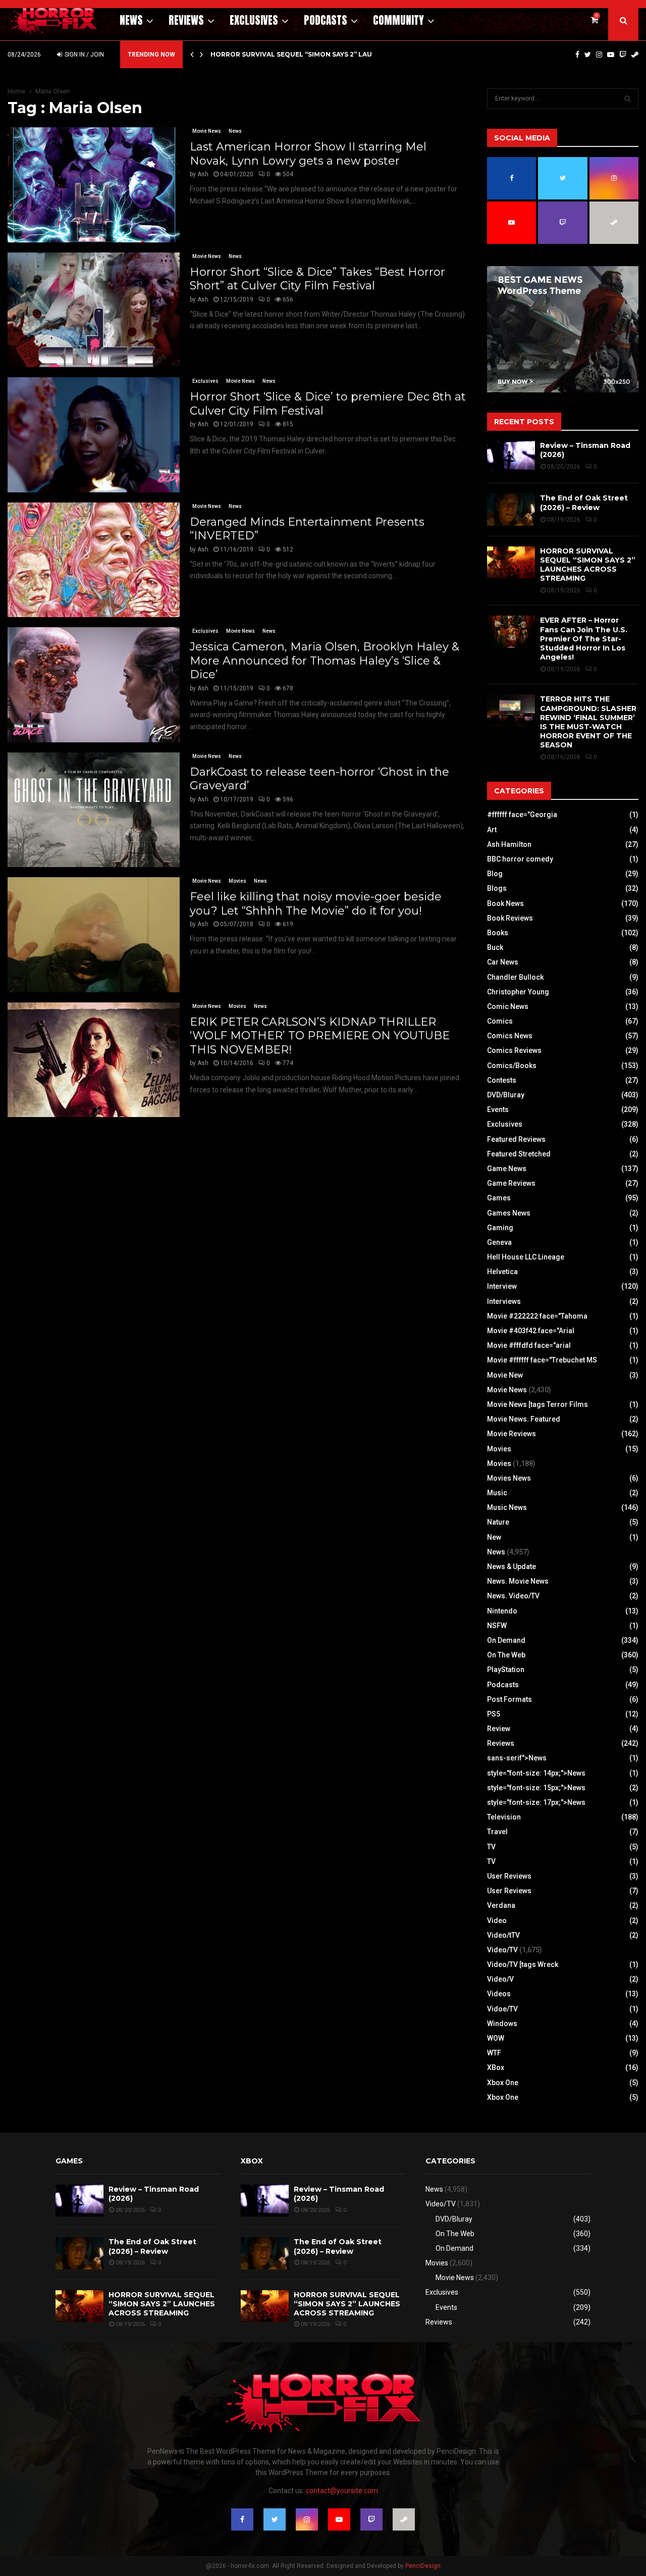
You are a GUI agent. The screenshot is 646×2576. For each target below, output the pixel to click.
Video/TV (502, 1950)
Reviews (186, 20)
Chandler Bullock (515, 977)
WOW (496, 2038)
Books (498, 933)
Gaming (500, 1228)
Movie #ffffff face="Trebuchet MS (542, 1360)
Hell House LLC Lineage (526, 1257)
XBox (496, 2067)
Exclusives (254, 20)
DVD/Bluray (506, 1095)
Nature (498, 1522)
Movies (237, 881)
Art (492, 830)
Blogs (497, 888)
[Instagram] (599, 55)
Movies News (509, 1478)
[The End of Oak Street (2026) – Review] (511, 509)
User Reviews (509, 1876)
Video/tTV (503, 1935)
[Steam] (635, 55)
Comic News (508, 1006)
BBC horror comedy (520, 859)
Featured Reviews (516, 1139)
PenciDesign (423, 2566)
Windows (502, 2024)
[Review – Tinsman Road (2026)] (511, 457)
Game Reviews (511, 1183)
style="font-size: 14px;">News (536, 1773)
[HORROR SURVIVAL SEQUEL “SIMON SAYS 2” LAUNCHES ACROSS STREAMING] (511, 562)
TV (491, 1847)
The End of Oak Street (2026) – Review (584, 502)
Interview (502, 1286)
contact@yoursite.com (342, 2491)
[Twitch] (623, 55)
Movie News (207, 131)
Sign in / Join (84, 55)
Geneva (499, 1242)
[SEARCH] (628, 98)
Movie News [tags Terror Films (537, 1404)
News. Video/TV (513, 1596)
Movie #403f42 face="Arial (531, 1331)
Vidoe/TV (502, 2009)
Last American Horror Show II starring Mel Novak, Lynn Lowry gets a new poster (308, 154)
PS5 (494, 1714)
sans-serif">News (517, 1758)
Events (498, 1109)
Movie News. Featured (524, 1419)
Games (499, 1198)
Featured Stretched (519, 1154)
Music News (507, 1507)
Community (398, 20)
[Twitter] (588, 55)
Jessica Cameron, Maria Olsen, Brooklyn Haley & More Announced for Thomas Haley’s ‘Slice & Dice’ (325, 661)
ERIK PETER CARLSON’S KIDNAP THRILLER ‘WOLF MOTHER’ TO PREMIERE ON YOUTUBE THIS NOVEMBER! (320, 1036)
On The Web (506, 1655)
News (131, 20)
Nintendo (502, 1611)
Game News (507, 1169)
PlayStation (506, 1670)
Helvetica (502, 1272)
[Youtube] (611, 55)
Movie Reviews (512, 1434)
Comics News (510, 1036)
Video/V (500, 1979)
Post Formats (509, 1699)
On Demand (506, 1640)
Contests (502, 1080)
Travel (497, 1832)
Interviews (504, 1301)
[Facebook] (577, 55)
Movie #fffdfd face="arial (529, 1345)
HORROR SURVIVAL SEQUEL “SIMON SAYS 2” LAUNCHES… (305, 54)
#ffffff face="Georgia (522, 815)
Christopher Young (518, 992)
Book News (505, 903)
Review (499, 1729)
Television (504, 1817)
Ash (203, 174)
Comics (500, 1021)
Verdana (501, 1905)
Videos (499, 1994)
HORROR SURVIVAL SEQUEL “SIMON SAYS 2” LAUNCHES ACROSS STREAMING (588, 565)
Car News (503, 962)
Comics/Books (512, 1066)
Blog (495, 874)
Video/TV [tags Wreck (523, 1964)
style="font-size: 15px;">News (536, 1788)
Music (497, 1493)
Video (497, 1921)
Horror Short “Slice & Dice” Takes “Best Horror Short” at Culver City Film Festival (317, 279)
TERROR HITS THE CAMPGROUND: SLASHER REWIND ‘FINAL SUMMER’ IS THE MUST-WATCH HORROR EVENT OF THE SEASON (588, 722)
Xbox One (503, 2083)
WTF (494, 2053)
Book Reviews (510, 918)
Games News (509, 1213)
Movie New (505, 1375)
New (494, 1537)
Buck (495, 947)
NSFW (497, 1626)
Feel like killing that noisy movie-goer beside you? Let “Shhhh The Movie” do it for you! (316, 904)
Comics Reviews (514, 1050)
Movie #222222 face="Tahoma (537, 1316)
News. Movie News (518, 1581)
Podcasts (326, 20)
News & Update (512, 1567)
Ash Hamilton (509, 844)
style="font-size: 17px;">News (536, 1802)
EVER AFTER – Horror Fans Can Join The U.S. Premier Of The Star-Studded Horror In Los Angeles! (584, 639)
